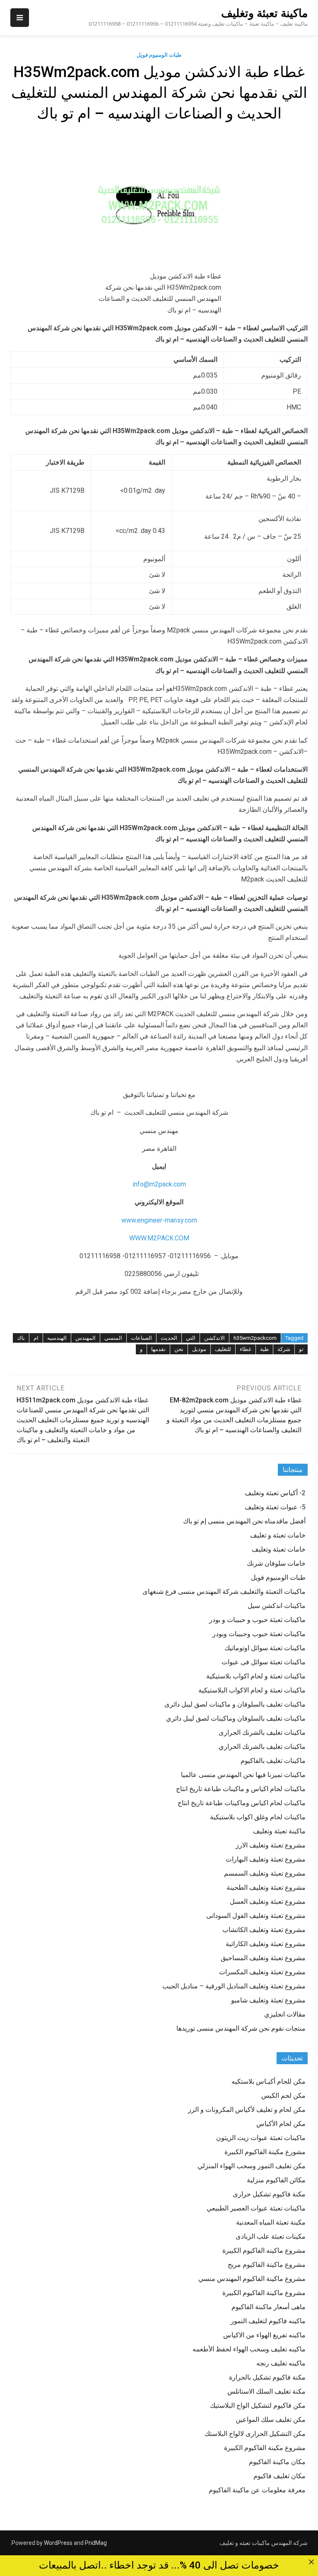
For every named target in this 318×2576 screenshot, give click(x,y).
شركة (284, 1349)
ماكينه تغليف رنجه (281, 2363)
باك (21, 1338)
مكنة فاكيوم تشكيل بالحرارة (267, 2377)
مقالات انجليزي (285, 2014)
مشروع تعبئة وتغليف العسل (268, 1902)
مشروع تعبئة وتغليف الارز (271, 1845)
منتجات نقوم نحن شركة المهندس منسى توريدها (241, 2028)
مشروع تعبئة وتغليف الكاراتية (266, 1944)
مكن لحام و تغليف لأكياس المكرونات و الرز (247, 2110)
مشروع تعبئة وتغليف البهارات (266, 1859)
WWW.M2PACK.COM (159, 1238)
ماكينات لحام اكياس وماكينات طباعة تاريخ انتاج (242, 1803)
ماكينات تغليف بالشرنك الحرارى (262, 1732)
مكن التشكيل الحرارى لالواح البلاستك (255, 2434)
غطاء (246, 1349)
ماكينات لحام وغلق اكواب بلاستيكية (258, 1817)
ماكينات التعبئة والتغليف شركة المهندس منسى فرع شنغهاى (224, 1592)
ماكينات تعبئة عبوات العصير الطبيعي (256, 2208)
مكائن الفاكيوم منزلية (276, 2180)
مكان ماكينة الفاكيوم (277, 2462)
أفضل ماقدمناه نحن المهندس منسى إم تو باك (244, 1521)
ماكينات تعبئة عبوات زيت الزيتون (261, 2138)
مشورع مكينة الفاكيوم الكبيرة (265, 2152)
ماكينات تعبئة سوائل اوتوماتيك (265, 1648)
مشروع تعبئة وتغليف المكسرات (262, 1972)
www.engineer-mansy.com (159, 1220)
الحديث (169, 1338)
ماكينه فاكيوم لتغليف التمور (268, 2321)
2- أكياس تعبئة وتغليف (275, 1493)
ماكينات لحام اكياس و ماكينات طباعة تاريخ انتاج (241, 1789)
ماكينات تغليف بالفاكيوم (273, 1761)
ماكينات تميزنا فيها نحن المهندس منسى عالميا (243, 1775)
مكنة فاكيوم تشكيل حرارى (269, 2194)
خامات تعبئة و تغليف (278, 1535)
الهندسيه (57, 1338)
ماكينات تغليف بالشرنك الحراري (262, 1747)
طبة (264, 1349)
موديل (199, 1349)
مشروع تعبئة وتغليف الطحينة (266, 1887)
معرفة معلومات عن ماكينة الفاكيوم (257, 2490)
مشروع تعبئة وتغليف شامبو (268, 2000)
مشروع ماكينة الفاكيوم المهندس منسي (252, 2279)
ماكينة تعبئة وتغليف (264, 13)
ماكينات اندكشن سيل (277, 1606)
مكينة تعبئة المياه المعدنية (271, 2222)
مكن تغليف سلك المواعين (271, 2420)
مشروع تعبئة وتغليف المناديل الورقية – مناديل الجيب (234, 1986)
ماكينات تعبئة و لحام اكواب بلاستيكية (256, 1676)
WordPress (58, 2543)
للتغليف (223, 1349)
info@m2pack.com (159, 1184)
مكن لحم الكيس (283, 2095)
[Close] (311, 2562)
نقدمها (158, 1349)
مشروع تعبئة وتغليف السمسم (265, 1873)
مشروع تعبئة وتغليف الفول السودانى (256, 1916)
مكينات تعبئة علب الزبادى (271, 2236)
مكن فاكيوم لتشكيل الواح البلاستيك (258, 2405)
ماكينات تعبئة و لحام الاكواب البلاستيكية (252, 1690)
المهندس (86, 1338)
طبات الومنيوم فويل (159, 55)
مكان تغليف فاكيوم (279, 2476)
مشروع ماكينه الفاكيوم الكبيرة (264, 2250)
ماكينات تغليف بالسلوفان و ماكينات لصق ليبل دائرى (235, 1704)
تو (301, 1349)
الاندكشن (214, 1338)
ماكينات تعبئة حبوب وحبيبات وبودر (259, 1634)
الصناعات (141, 1338)
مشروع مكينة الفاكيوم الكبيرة (265, 2448)
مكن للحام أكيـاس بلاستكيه (269, 2081)
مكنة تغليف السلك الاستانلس (266, 2391)
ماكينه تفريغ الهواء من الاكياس (264, 2335)
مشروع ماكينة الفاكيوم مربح (267, 2265)
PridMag (96, 2543)
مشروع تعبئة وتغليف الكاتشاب (264, 1930)
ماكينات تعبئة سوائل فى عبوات (264, 1662)
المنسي (113, 1338)
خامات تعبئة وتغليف (279, 1549)
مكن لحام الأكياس (281, 2124)
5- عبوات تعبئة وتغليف (275, 1507)
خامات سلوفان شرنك (276, 1563)
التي (191, 1338)
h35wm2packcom (255, 1338)
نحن (179, 1349)
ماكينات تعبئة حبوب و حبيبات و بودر (257, 1620)
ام (36, 1338)
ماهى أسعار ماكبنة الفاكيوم (269, 2307)
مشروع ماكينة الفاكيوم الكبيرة (264, 2293)
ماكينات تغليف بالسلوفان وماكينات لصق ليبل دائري (236, 1718)
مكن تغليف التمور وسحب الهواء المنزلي (252, 2166)
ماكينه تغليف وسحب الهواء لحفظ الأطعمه (249, 2349)
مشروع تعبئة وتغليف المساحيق (263, 1958)
